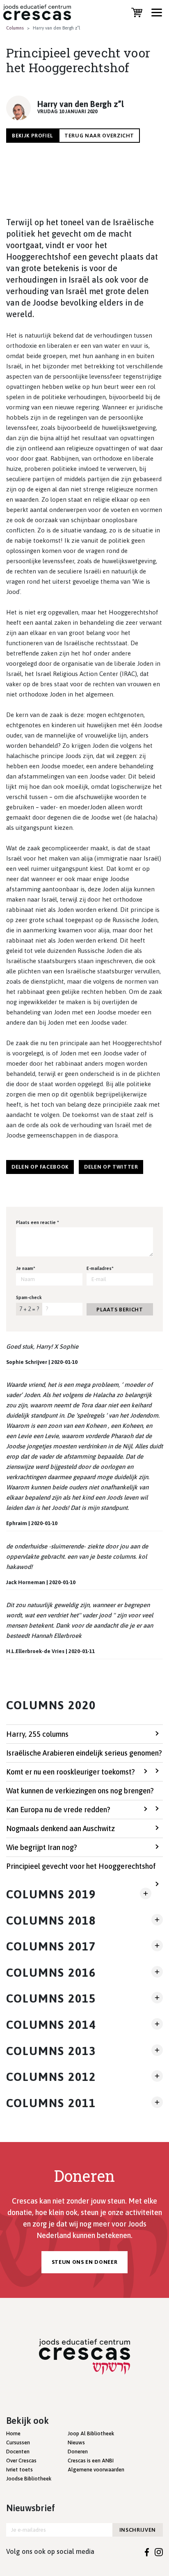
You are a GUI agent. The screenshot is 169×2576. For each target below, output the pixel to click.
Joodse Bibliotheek (29, 2479)
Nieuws (76, 2442)
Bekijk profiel (32, 136)
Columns (15, 28)
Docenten (18, 2452)
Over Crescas (21, 2461)
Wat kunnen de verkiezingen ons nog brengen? (80, 1791)
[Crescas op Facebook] (147, 2551)
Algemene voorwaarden (96, 2470)
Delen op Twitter (111, 1167)
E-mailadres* (100, 1268)
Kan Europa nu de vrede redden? (58, 1810)
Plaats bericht (120, 1310)
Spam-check (29, 1297)
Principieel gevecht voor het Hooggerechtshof (81, 1866)
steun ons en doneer (84, 2262)
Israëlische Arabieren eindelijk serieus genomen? (84, 1753)
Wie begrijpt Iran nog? (42, 1847)
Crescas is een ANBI (91, 2461)
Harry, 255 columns (37, 1734)
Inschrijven (138, 2530)
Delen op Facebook (40, 1167)
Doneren (78, 2452)
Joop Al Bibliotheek (91, 2433)
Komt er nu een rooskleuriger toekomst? (71, 1772)
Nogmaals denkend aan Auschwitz (61, 1828)
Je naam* (26, 1268)
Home (13, 2433)
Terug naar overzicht (99, 136)
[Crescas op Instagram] (159, 2551)
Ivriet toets (19, 2470)
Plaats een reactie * (38, 1222)
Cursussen (18, 2442)
